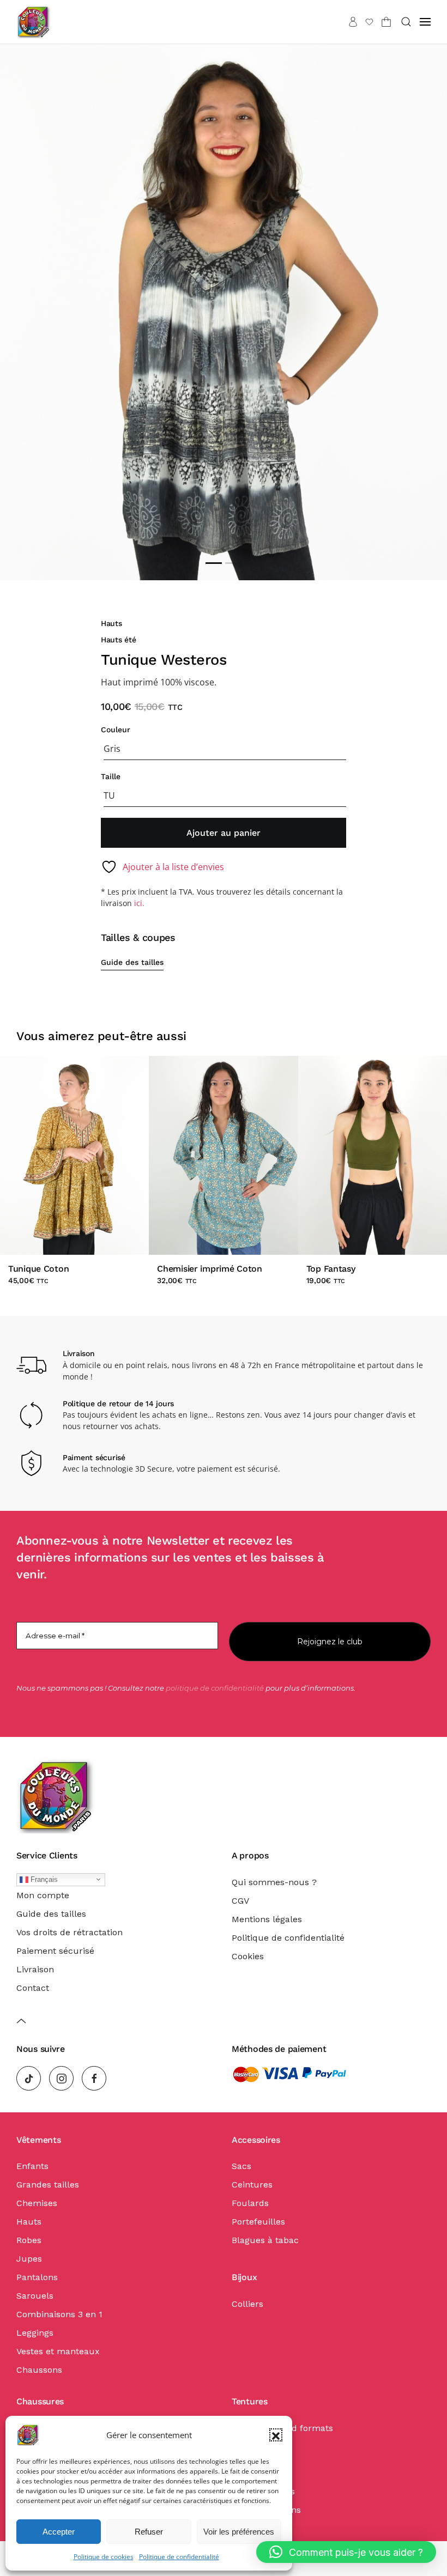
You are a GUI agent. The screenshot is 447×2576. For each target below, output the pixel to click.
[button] (276, 2435)
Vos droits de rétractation (70, 1932)
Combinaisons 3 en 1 (59, 2314)
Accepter (59, 2532)
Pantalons (37, 2277)
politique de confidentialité (215, 1688)
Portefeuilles (258, 2222)
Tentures (250, 2401)
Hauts (111, 623)
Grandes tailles (48, 2185)
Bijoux (244, 2277)
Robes (29, 2240)
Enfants (32, 2166)
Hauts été (119, 640)
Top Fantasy (331, 1269)
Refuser (149, 2532)
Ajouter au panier (224, 833)
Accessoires (256, 2140)
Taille (111, 776)
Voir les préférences (239, 2532)
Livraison (35, 1969)
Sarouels (35, 2296)
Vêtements (38, 2140)
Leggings (35, 2333)
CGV (240, 1901)
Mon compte (43, 1895)
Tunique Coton (38, 1269)
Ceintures (252, 2185)
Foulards (250, 2203)
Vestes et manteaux (58, 2351)
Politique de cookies (104, 2557)
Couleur (116, 730)
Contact (33, 1988)
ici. (139, 903)
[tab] (214, 563)
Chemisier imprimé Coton (209, 1269)
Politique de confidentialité (179, 2557)
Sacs (241, 2166)
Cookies (248, 1956)
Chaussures (40, 2401)
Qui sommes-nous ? (274, 1882)
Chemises (37, 2203)
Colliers (247, 2304)
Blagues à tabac (265, 2240)
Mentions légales (267, 1919)
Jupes (29, 2259)
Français (43, 1879)
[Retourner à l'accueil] (34, 22)
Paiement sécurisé (55, 1951)
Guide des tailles (132, 962)
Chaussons (39, 2370)
